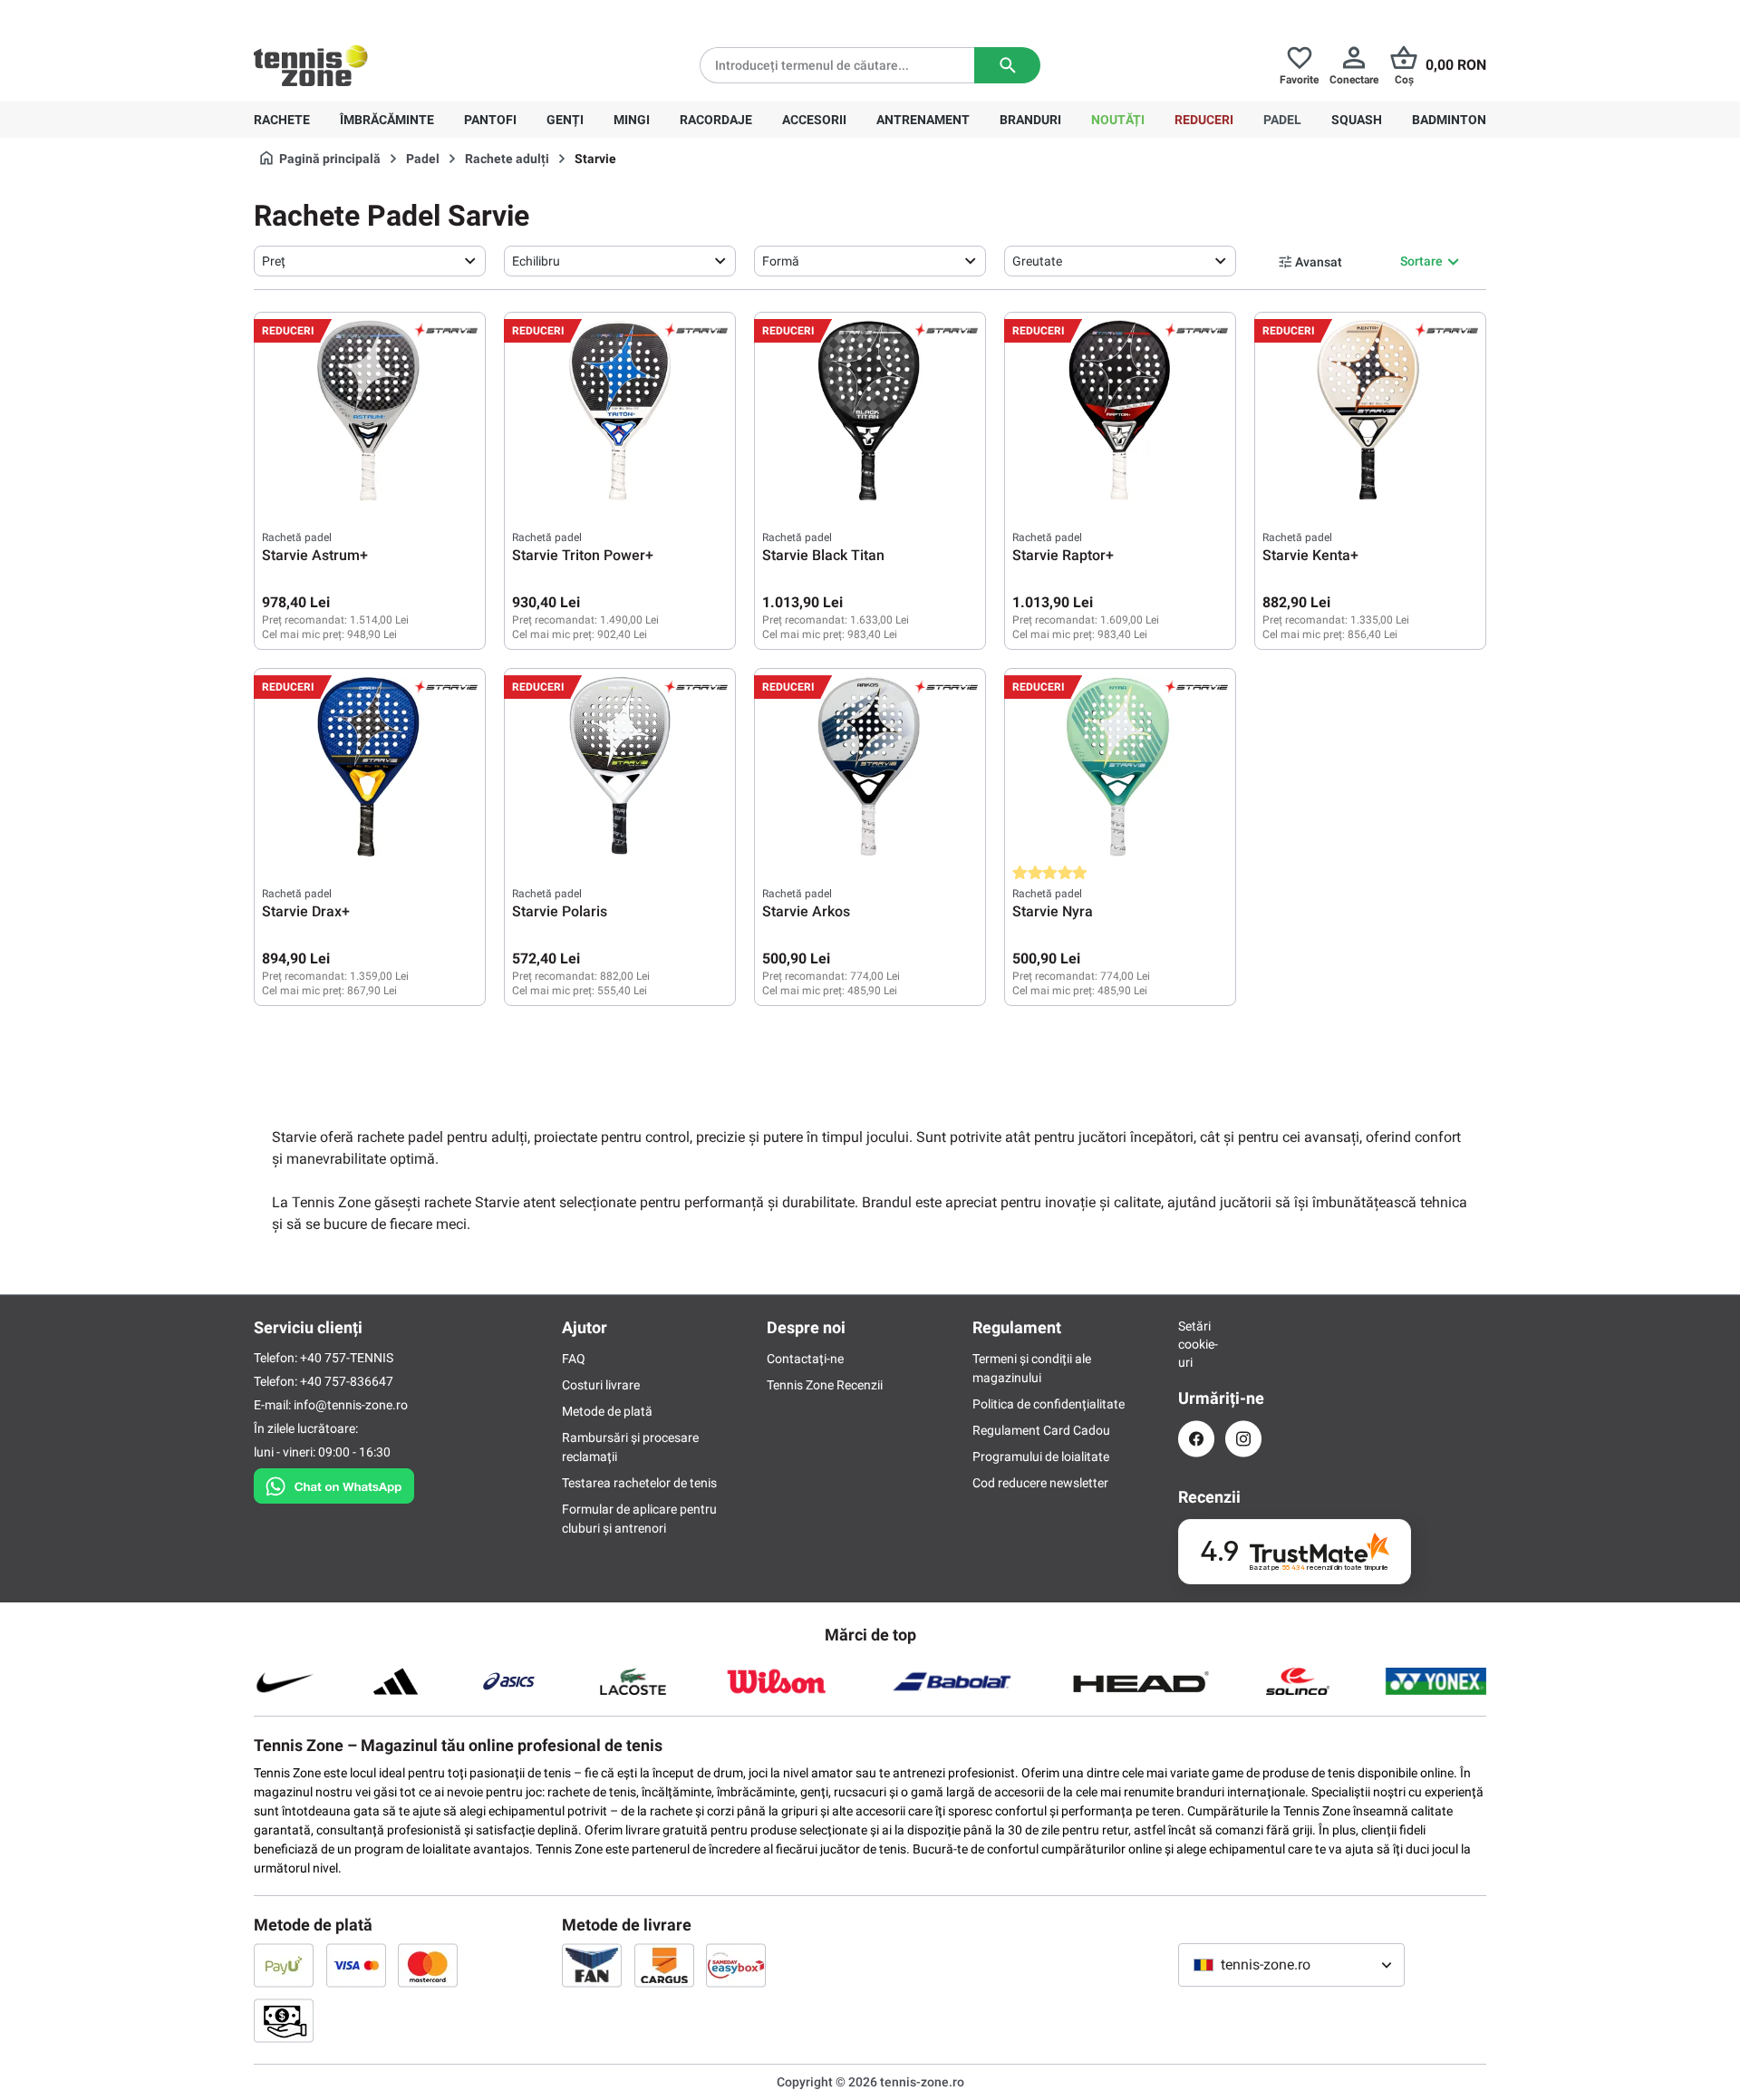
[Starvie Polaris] (620, 767)
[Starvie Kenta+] (1370, 411)
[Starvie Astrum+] (370, 411)
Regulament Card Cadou (1041, 1430)
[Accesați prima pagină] (311, 65)
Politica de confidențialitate (1049, 1404)
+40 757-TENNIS (347, 1358)
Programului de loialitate (1041, 1456)
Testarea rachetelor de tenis (639, 1483)
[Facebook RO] (1196, 1439)
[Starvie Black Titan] (870, 411)
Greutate (1037, 261)
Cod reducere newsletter (1040, 1483)
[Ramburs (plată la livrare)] (284, 2020)
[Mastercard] (428, 1965)
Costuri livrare (601, 1385)
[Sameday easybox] (736, 1965)
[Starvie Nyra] (1120, 767)
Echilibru (536, 261)
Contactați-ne (805, 1359)
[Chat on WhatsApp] (334, 1483)
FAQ (574, 1359)
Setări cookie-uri (1196, 1344)
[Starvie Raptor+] (1120, 411)
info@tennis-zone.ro (351, 1405)
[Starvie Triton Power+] (620, 411)
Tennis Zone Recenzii (825, 1385)
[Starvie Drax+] (370, 767)
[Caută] (1007, 65)
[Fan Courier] (592, 1965)
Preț (274, 261)
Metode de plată (607, 1411)
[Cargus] (664, 1965)
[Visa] (356, 1965)
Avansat (1319, 262)
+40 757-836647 (355, 15)
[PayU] (284, 1965)
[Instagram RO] (1243, 1439)
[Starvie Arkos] (870, 767)
